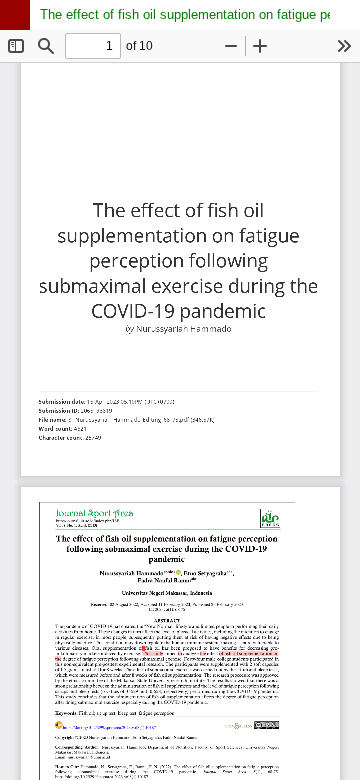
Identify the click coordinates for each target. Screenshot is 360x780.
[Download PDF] (345, 15)
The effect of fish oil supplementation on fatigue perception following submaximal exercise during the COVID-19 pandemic (200, 14)
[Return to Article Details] (15, 15)
